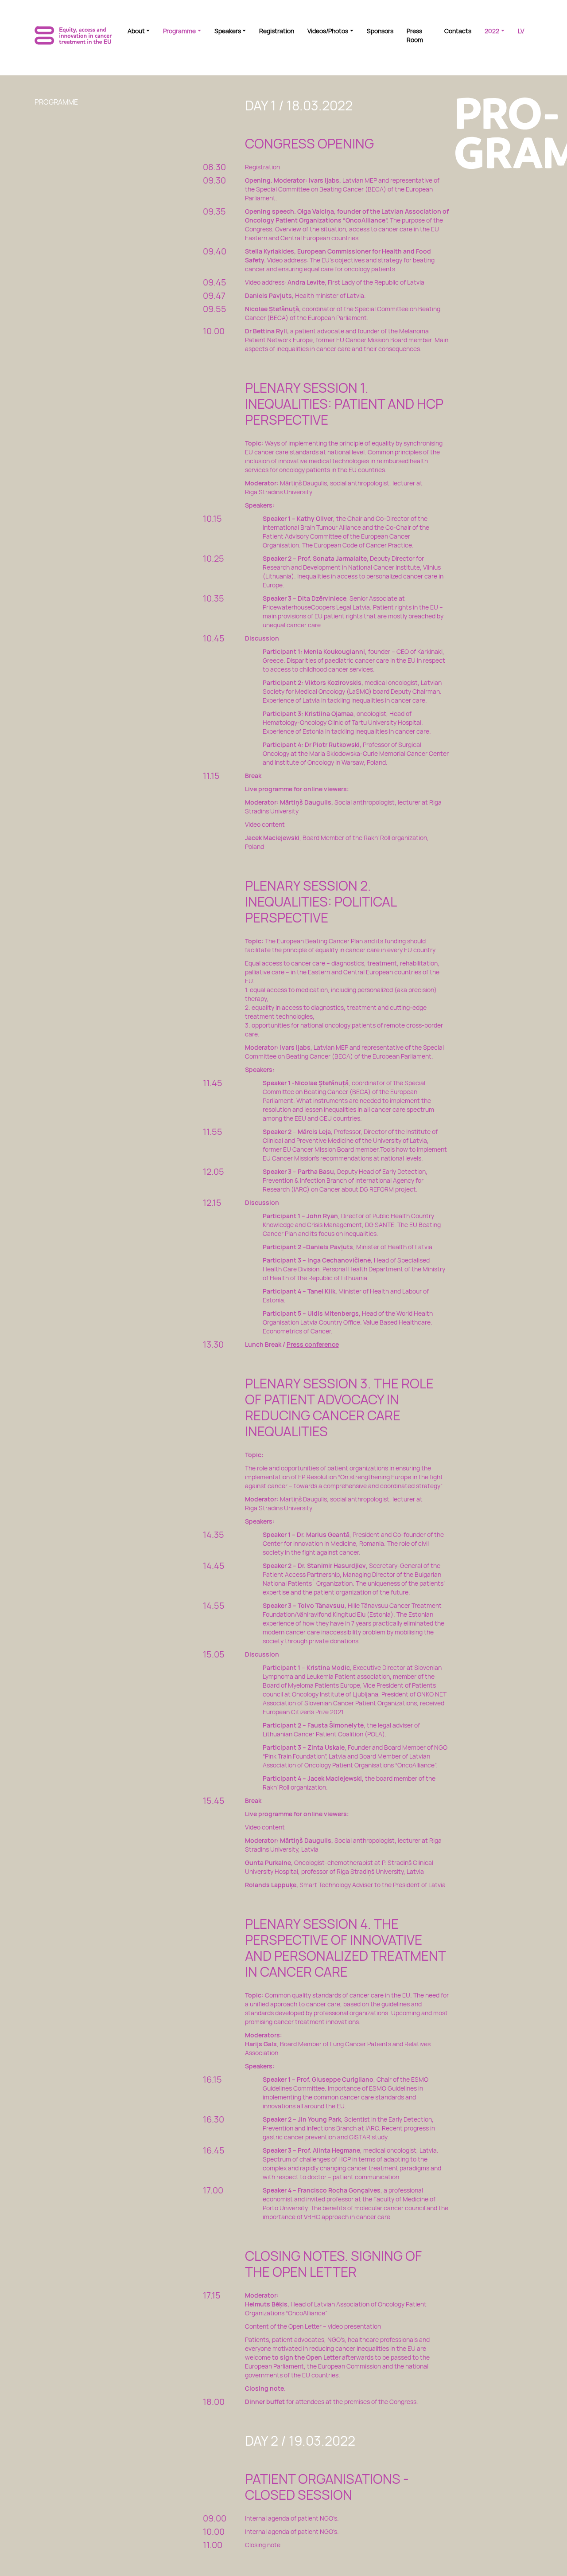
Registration (277, 31)
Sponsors (380, 31)
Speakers (228, 31)
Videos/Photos (328, 31)
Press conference (313, 1344)
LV (521, 31)
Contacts (458, 31)
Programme (179, 31)
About (136, 31)
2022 (492, 31)
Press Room (415, 35)
